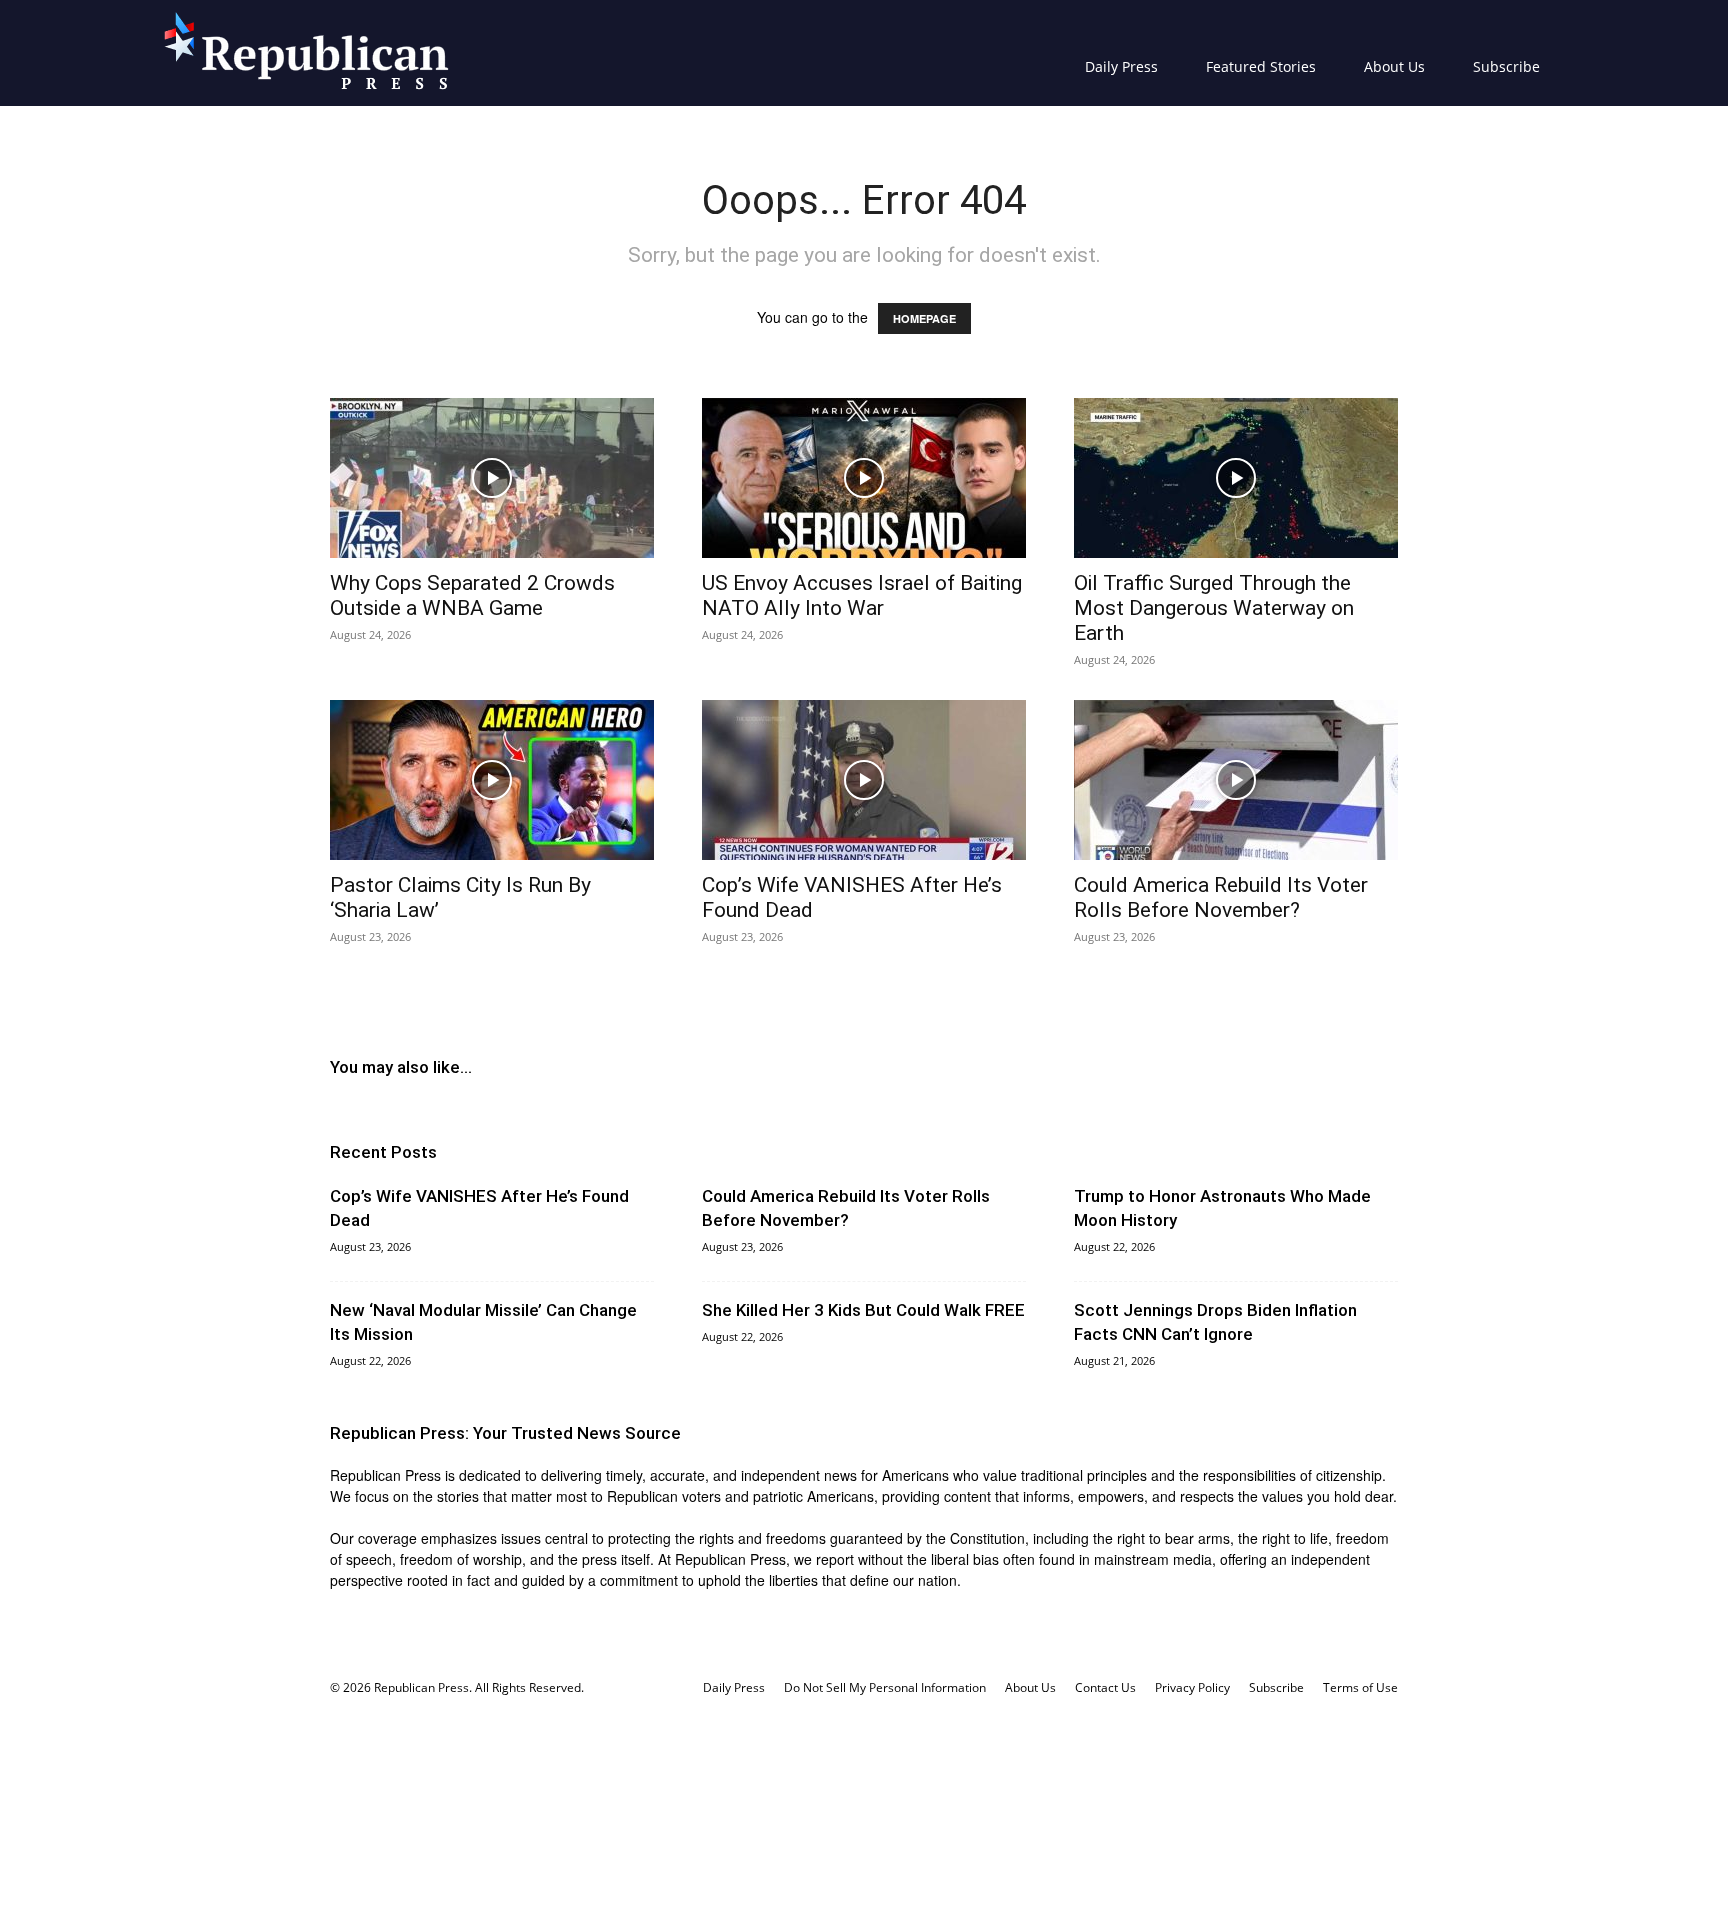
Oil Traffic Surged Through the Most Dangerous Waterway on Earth (1214, 608)
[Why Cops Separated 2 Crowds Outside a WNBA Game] (492, 478)
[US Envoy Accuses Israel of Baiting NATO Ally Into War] (864, 478)
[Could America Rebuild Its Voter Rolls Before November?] (1236, 780)
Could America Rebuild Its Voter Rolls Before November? (1221, 897)
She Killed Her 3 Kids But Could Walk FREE (863, 1310)
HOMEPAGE (924, 318)
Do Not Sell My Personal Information (885, 1687)
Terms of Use (1360, 1687)
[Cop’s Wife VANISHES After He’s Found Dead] (864, 780)
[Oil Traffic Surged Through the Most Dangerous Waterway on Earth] (1236, 478)
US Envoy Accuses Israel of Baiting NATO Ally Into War (862, 595)
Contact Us (1105, 1687)
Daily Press (1121, 66)
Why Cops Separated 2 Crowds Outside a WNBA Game (472, 595)
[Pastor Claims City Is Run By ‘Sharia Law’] (492, 780)
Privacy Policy (1192, 1687)
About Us (1394, 66)
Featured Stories (1261, 66)
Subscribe (1506, 66)
